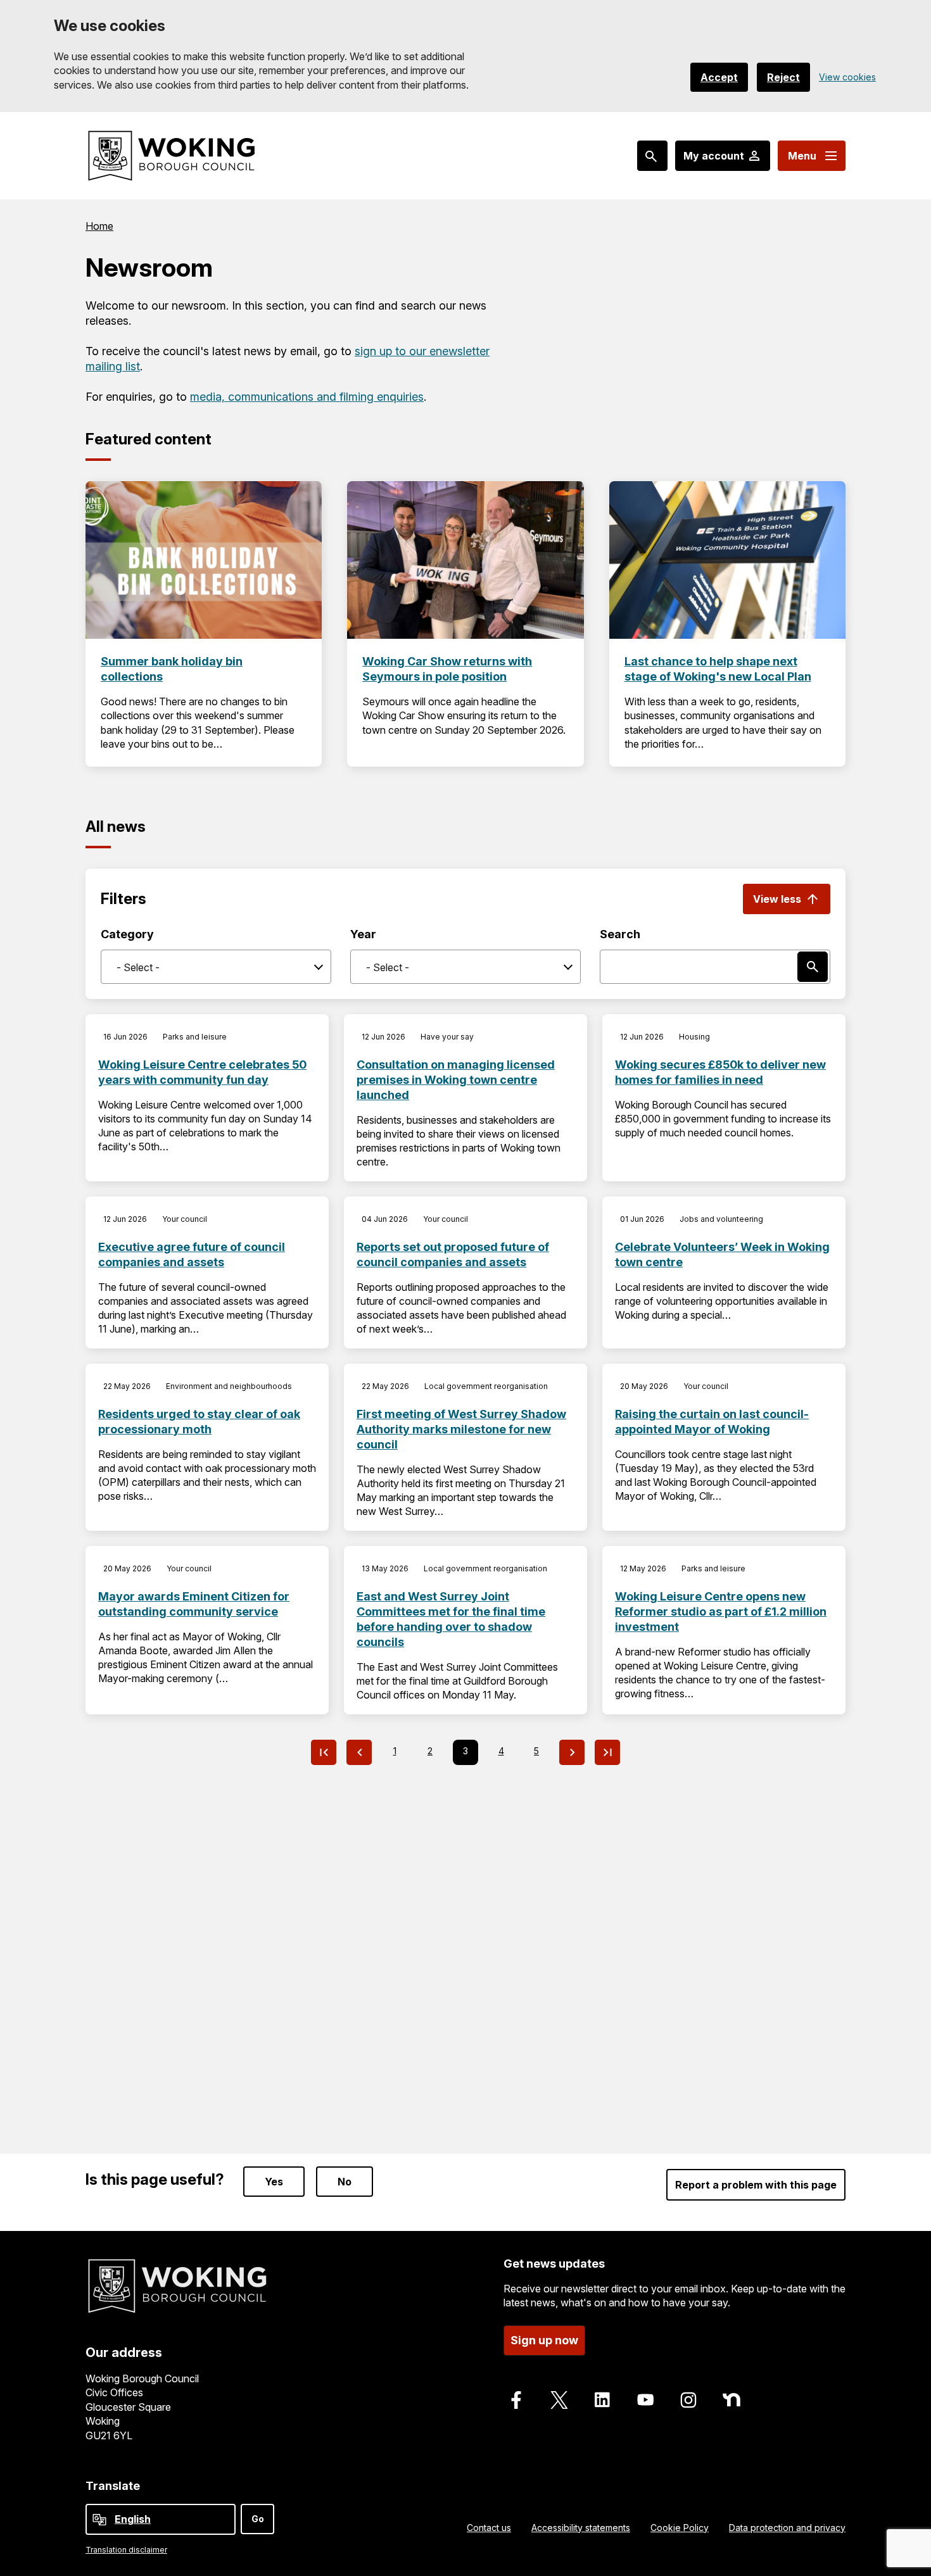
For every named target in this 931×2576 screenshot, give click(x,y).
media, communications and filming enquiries (307, 397)
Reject (783, 77)
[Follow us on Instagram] (688, 2400)
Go (258, 2519)
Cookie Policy (680, 2528)
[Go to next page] (572, 1752)
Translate (113, 2486)
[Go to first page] (324, 1752)
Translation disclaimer (126, 2550)
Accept (719, 77)
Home (99, 226)
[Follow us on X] (559, 2400)
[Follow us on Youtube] (645, 2400)
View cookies (847, 77)
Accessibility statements (581, 2528)
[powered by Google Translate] (99, 2520)
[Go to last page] (607, 1752)
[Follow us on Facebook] (516, 2400)
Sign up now (544, 2340)
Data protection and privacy (787, 2528)
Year (363, 934)
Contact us (489, 2528)
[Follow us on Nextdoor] (731, 2400)
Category (127, 934)
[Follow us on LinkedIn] (602, 2400)
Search (620, 934)
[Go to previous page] (359, 1752)
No (345, 2182)
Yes (274, 2182)
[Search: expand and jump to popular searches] (652, 156)
